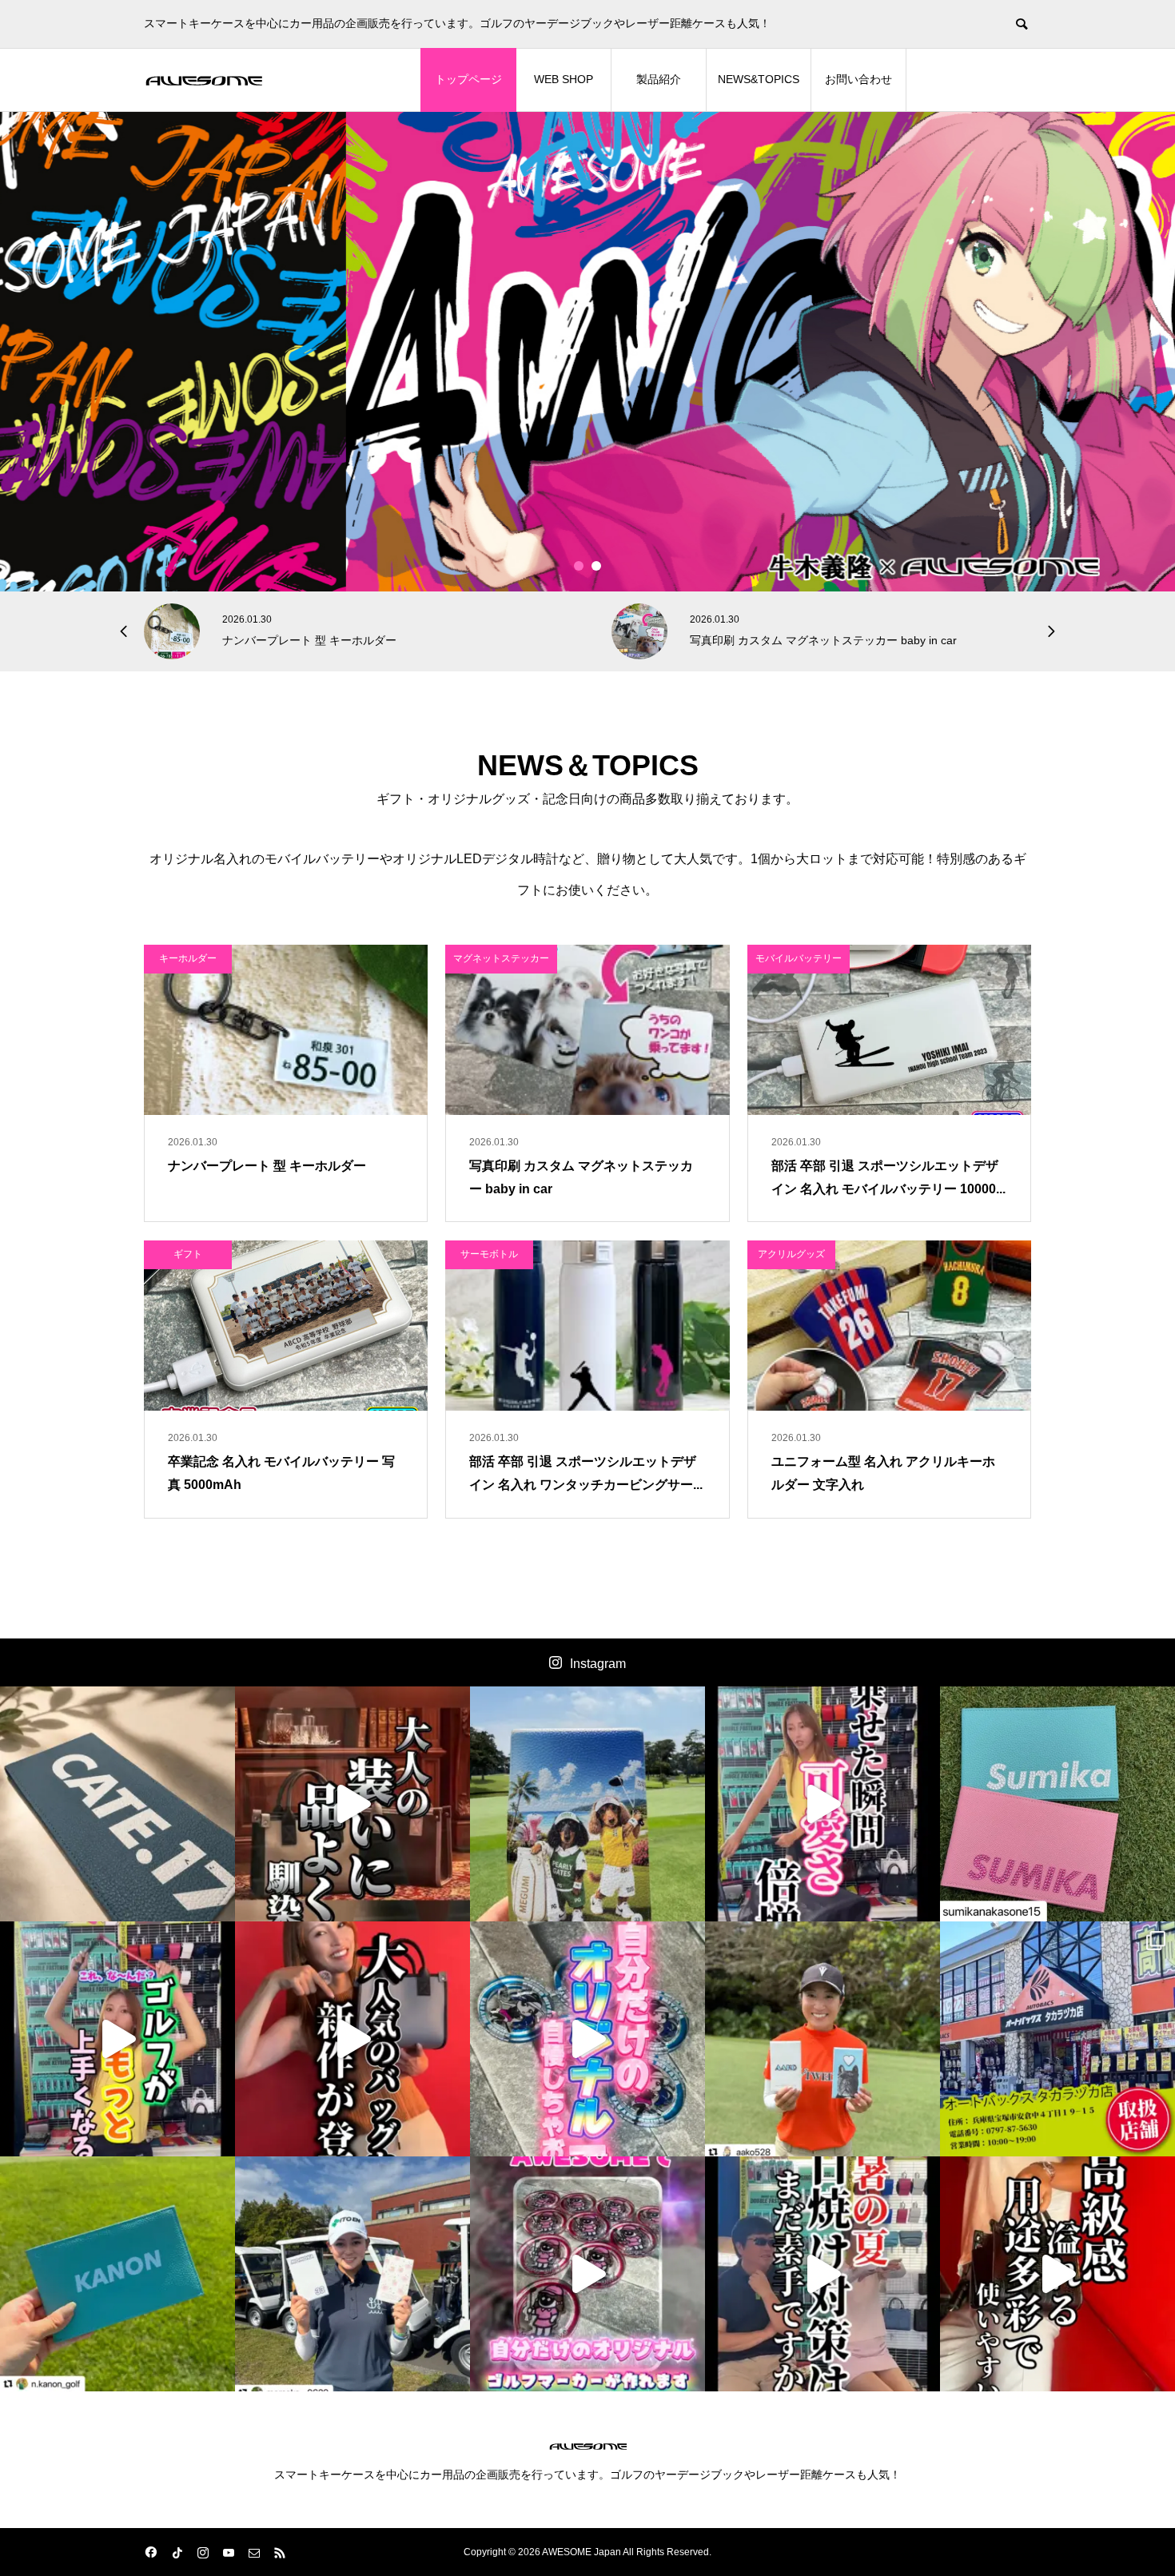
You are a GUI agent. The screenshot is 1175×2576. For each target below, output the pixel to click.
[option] (587, 352)
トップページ (468, 79)
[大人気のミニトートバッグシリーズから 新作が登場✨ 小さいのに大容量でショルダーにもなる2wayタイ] (352, 2039)
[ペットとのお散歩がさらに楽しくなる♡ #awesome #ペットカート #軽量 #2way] (822, 1804)
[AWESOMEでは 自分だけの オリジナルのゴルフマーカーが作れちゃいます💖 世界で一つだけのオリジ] (587, 2274)
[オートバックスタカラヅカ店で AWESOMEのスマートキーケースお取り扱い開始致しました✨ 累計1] (1057, 2039)
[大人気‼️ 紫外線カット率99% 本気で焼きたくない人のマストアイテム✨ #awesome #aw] (822, 2274)
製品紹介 (659, 79)
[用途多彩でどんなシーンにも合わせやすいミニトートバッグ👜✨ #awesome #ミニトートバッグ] (352, 1804)
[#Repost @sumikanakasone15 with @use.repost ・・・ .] (1057, 1804)
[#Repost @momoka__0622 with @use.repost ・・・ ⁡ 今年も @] (352, 2274)
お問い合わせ (858, 79)
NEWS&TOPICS (759, 79)
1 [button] (579, 566)
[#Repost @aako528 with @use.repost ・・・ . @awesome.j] (822, 2039)
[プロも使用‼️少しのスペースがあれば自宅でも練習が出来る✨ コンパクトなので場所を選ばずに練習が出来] (117, 2039)
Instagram (598, 1664)
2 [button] (597, 566)
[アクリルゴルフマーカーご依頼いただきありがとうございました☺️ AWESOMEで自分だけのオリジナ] (587, 2039)
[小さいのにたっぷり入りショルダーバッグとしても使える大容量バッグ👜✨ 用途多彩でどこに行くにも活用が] (1057, 2274)
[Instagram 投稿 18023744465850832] (117, 2274)
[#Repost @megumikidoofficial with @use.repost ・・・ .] (587, 1804)
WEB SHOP (564, 79)
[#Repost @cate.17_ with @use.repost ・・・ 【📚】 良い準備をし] (117, 1804)
